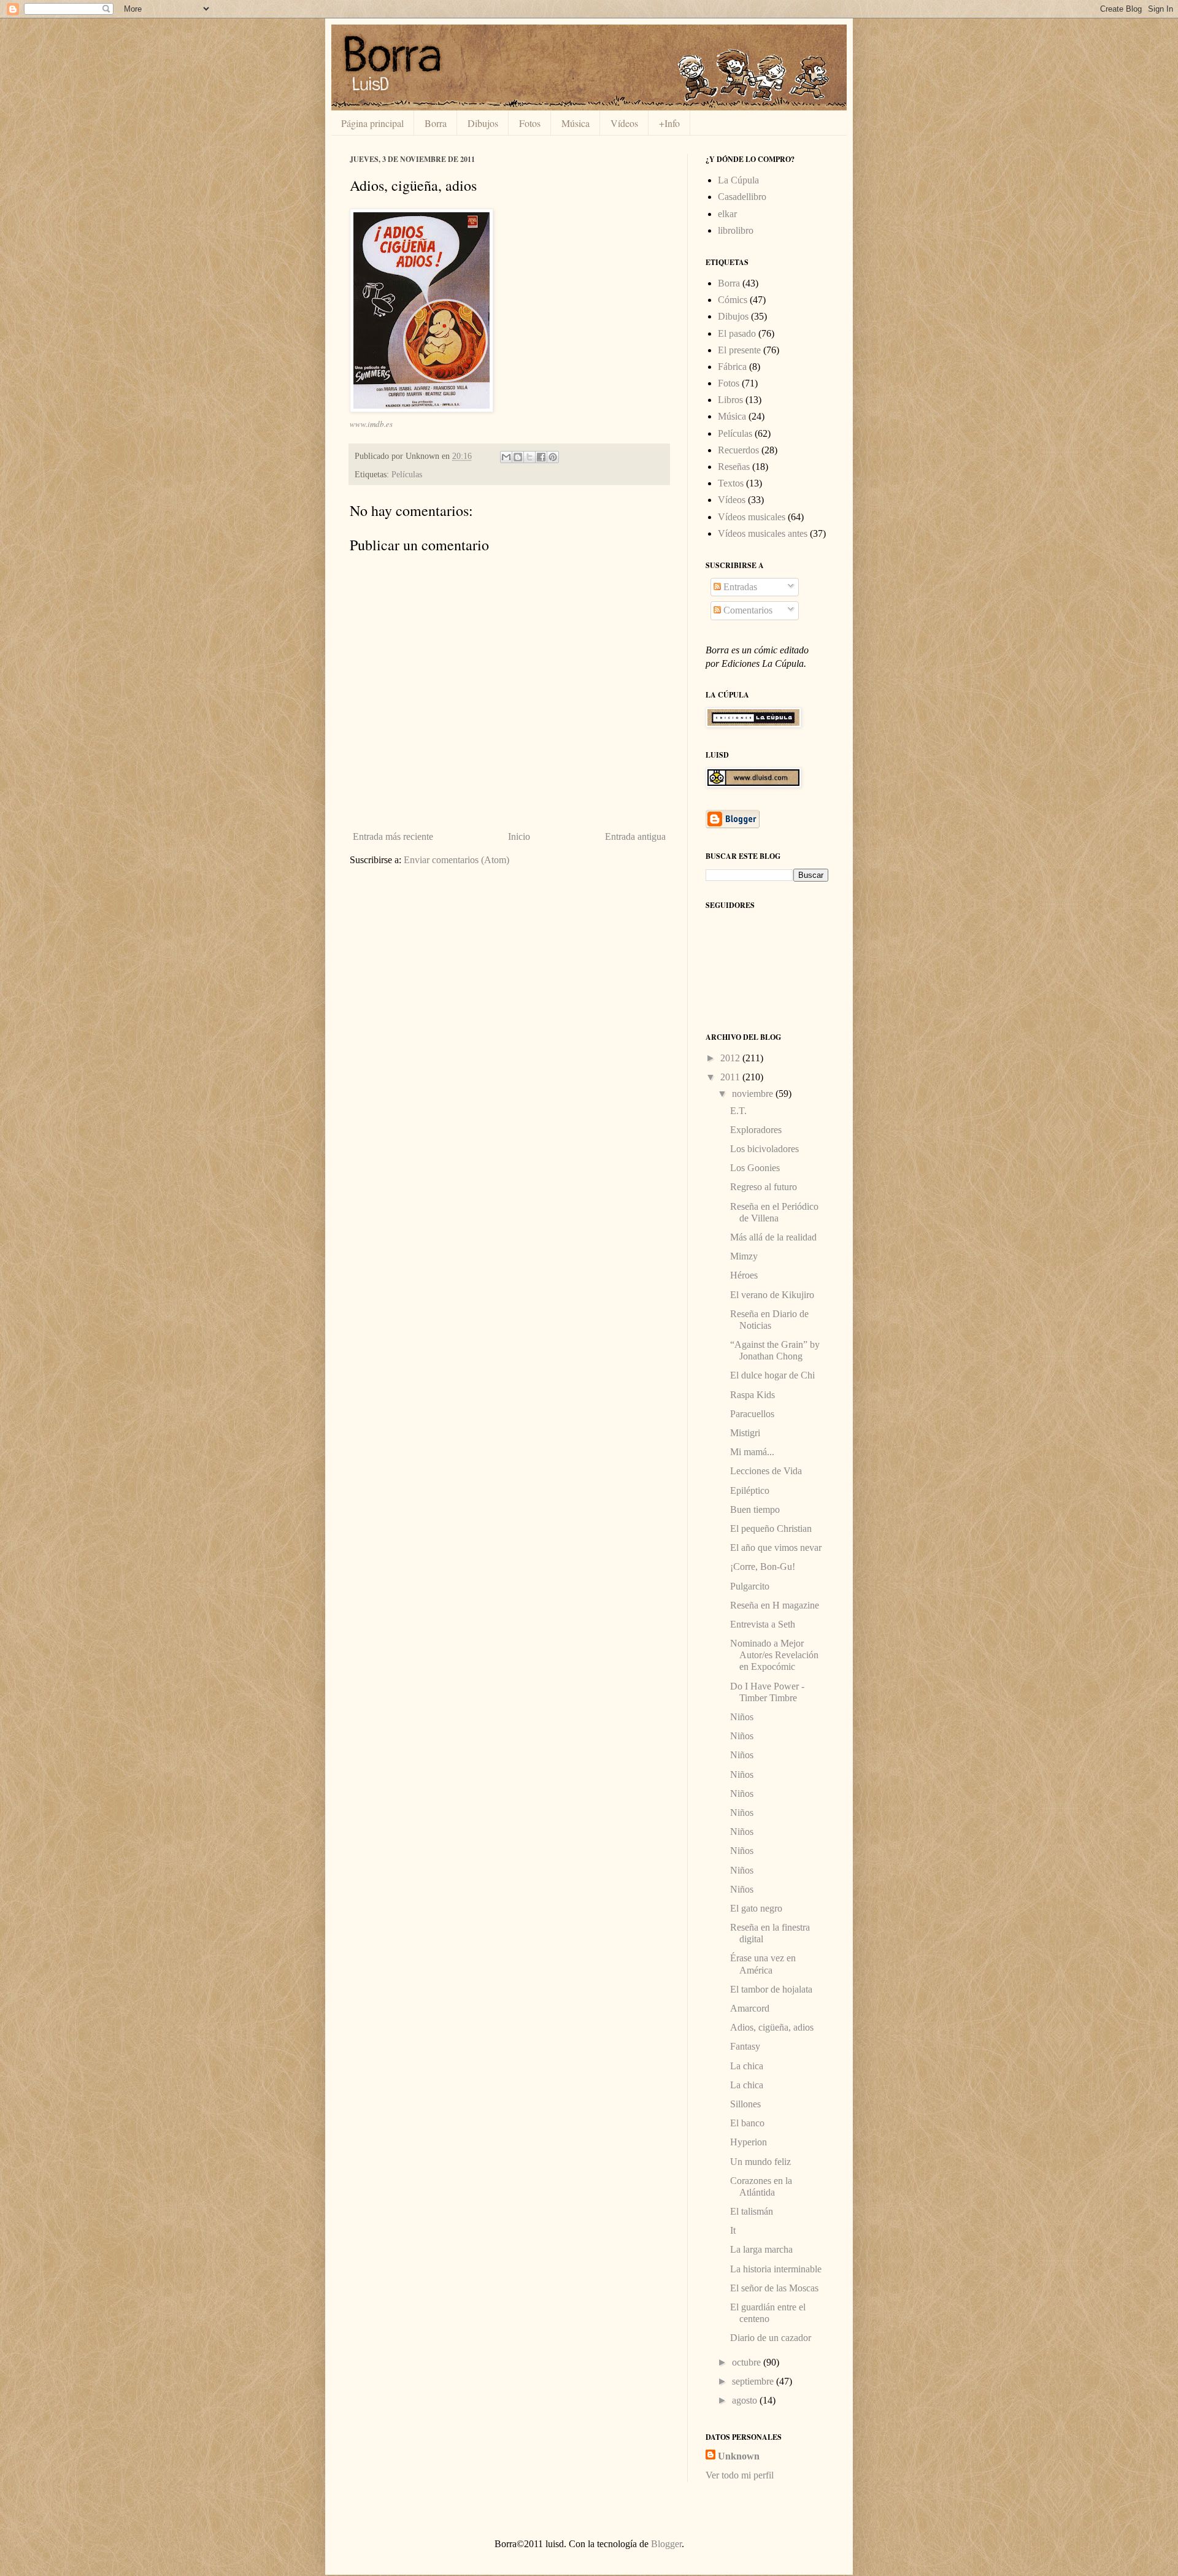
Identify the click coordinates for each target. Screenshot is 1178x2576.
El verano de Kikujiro (772, 1295)
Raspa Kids (753, 1395)
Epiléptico (750, 1490)
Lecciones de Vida (766, 1471)
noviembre (754, 1094)
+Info (669, 123)
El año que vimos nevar (776, 1548)
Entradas (739, 587)
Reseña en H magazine (775, 1605)
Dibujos (483, 123)
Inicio (519, 836)
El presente (739, 350)
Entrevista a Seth (763, 1624)
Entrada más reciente (393, 836)
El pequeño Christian (771, 1528)
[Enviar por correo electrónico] (506, 457)
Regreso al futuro (764, 1187)
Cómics (733, 300)
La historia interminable (776, 2269)
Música (576, 123)
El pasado (737, 333)
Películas (407, 474)
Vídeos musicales (752, 517)
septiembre (754, 2381)
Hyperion (749, 2142)
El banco (747, 2123)
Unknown (739, 2456)
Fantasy (745, 2046)
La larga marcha (761, 2249)
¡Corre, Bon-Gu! (763, 1567)
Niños (742, 1717)
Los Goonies (755, 1168)
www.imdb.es (371, 424)
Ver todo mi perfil (740, 2475)
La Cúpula (738, 180)
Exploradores (756, 1130)
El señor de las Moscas (774, 2288)
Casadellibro (742, 197)
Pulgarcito (750, 1586)
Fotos (530, 123)
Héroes (744, 1275)
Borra (436, 123)
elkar (727, 214)
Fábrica (732, 367)
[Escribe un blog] (518, 457)
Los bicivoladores (764, 1149)
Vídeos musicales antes (763, 533)
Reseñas (734, 467)
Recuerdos (738, 450)
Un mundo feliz (760, 2162)
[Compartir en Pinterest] (553, 457)
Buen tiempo (755, 1509)
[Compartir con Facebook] (541, 457)
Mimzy (744, 1256)
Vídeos (624, 123)
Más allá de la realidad (773, 1237)
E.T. (738, 1111)
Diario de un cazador (771, 2338)
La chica (747, 2066)
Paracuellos (752, 1414)
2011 (731, 1077)
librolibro (736, 230)
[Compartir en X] (529, 457)
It (733, 2230)
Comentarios (747, 610)
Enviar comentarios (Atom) (456, 860)
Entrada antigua (635, 836)
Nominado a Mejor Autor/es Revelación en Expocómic (774, 1655)
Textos (731, 483)
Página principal (372, 123)
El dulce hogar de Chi (772, 1375)
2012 (731, 1058)
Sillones (745, 2104)
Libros (730, 400)
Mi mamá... (752, 1452)
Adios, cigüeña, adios (772, 2027)
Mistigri (745, 1433)
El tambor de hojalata (771, 1989)
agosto (746, 2400)
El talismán (752, 2211)
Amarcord (750, 2008)
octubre (748, 2362)
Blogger (666, 2544)
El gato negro (756, 1908)
